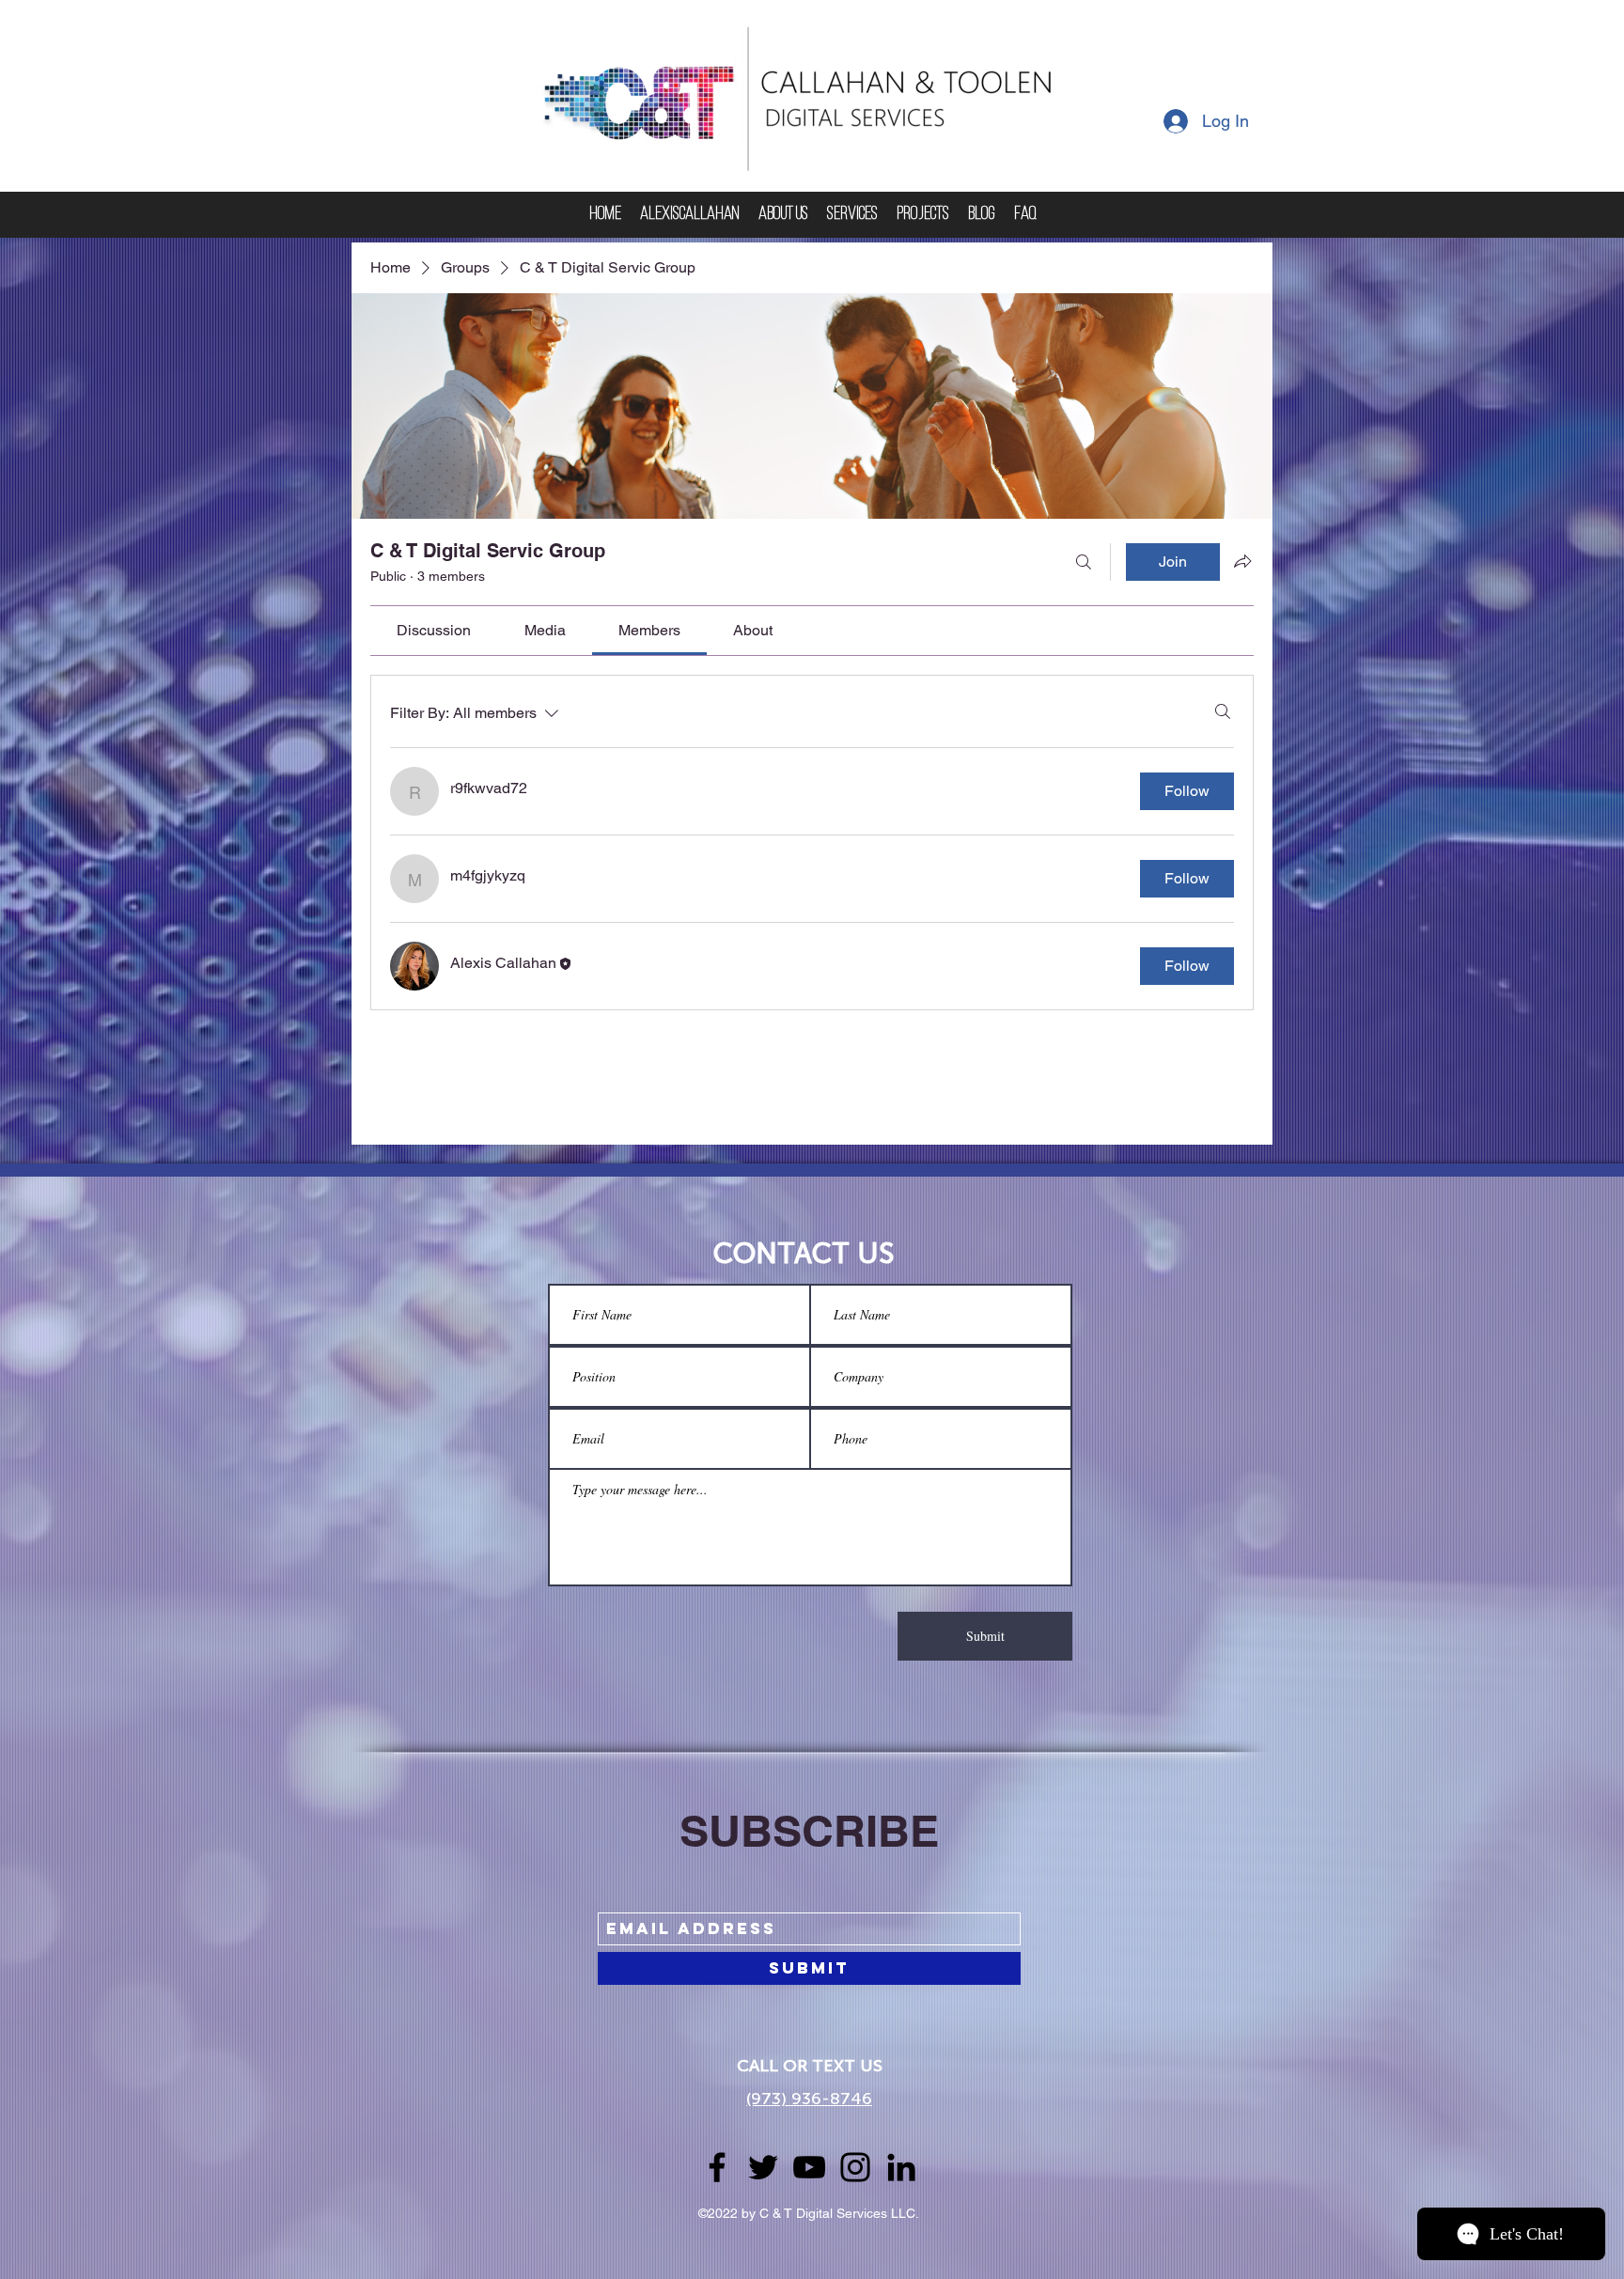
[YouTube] (809, 2167)
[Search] (1084, 562)
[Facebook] (717, 2167)
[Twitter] (763, 2167)
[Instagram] (855, 2167)
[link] (434, 630)
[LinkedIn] (901, 2167)
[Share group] (1242, 561)
